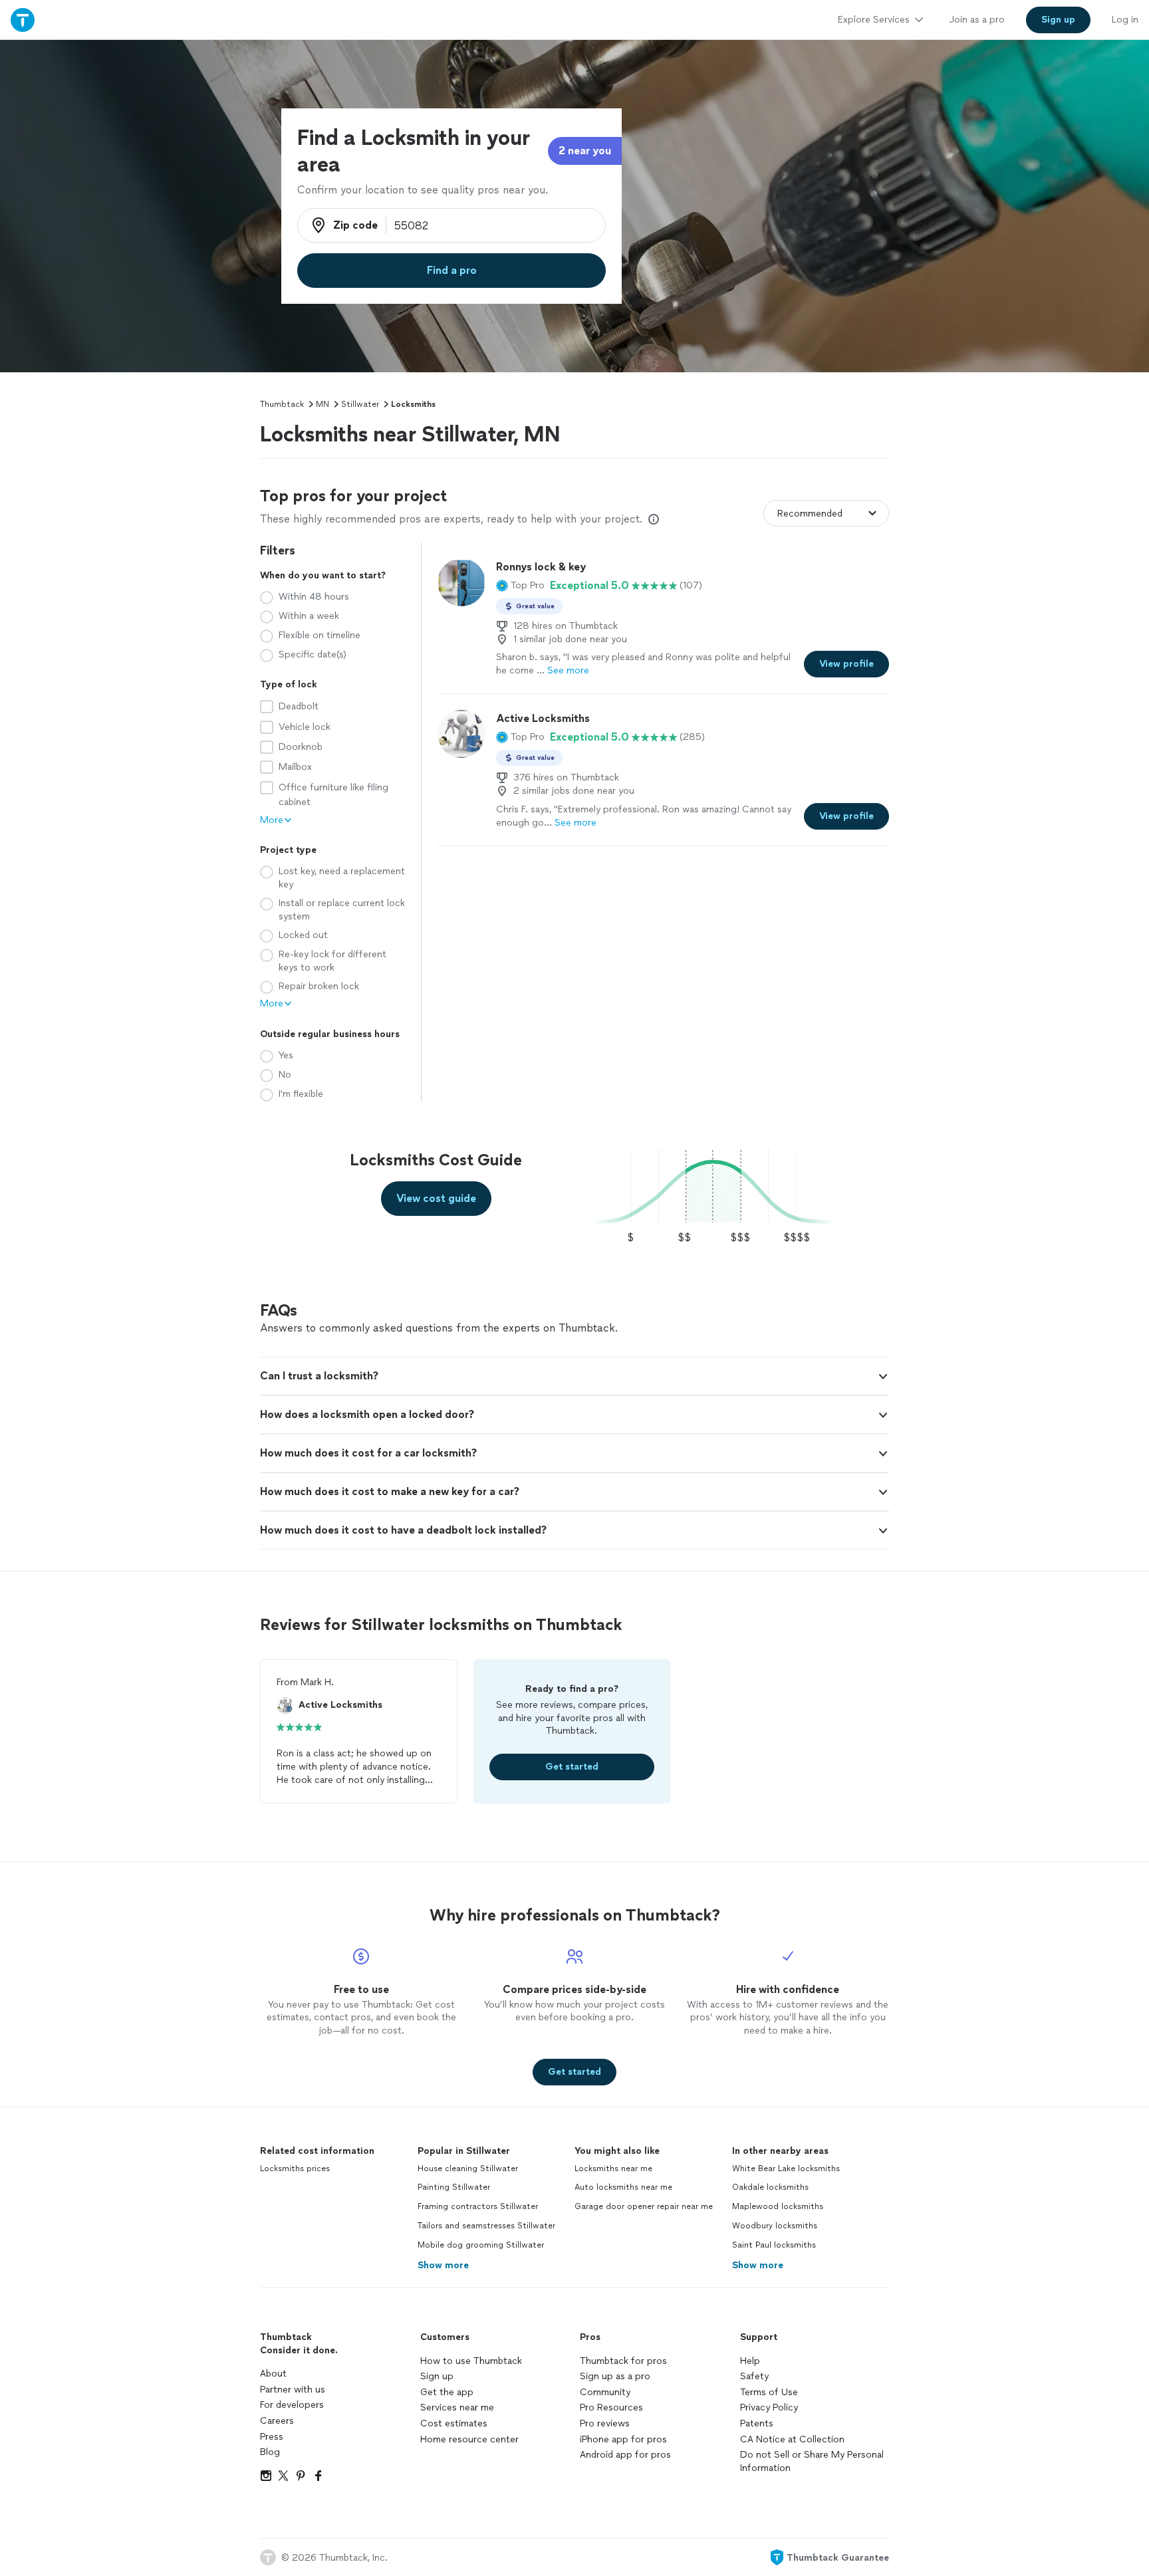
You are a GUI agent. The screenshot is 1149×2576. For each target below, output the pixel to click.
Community (605, 2392)
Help (750, 2361)
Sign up (437, 2376)
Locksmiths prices (295, 2168)
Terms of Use (769, 2392)
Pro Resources (611, 2407)
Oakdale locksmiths (770, 2187)
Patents (757, 2423)
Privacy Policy (769, 2407)
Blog (270, 2452)
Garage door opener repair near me (644, 2206)
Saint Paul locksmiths (774, 2245)
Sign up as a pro (615, 2376)
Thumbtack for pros (623, 2361)
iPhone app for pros (623, 2439)
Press (272, 2437)
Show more (443, 2265)
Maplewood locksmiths (778, 2206)
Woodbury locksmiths (775, 2226)
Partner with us (293, 2390)
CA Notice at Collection (792, 2439)
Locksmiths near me (613, 2168)
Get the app (447, 2392)
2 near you (585, 151)
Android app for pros (625, 2455)
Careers (277, 2421)
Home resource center (469, 2439)
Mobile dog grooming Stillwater (481, 2245)
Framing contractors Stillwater (478, 2206)
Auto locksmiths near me (623, 2187)
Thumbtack (282, 404)
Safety (754, 2376)
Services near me (457, 2407)
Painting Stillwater (454, 2187)
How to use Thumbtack (471, 2361)
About (273, 2374)
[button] (520, 586)
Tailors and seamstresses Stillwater (486, 2226)
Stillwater (360, 404)
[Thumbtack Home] (23, 20)
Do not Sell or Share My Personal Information (812, 2461)
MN (322, 404)
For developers (292, 2405)
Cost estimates (454, 2423)
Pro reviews (605, 2423)
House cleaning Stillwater (468, 2168)
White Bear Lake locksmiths (786, 2168)
